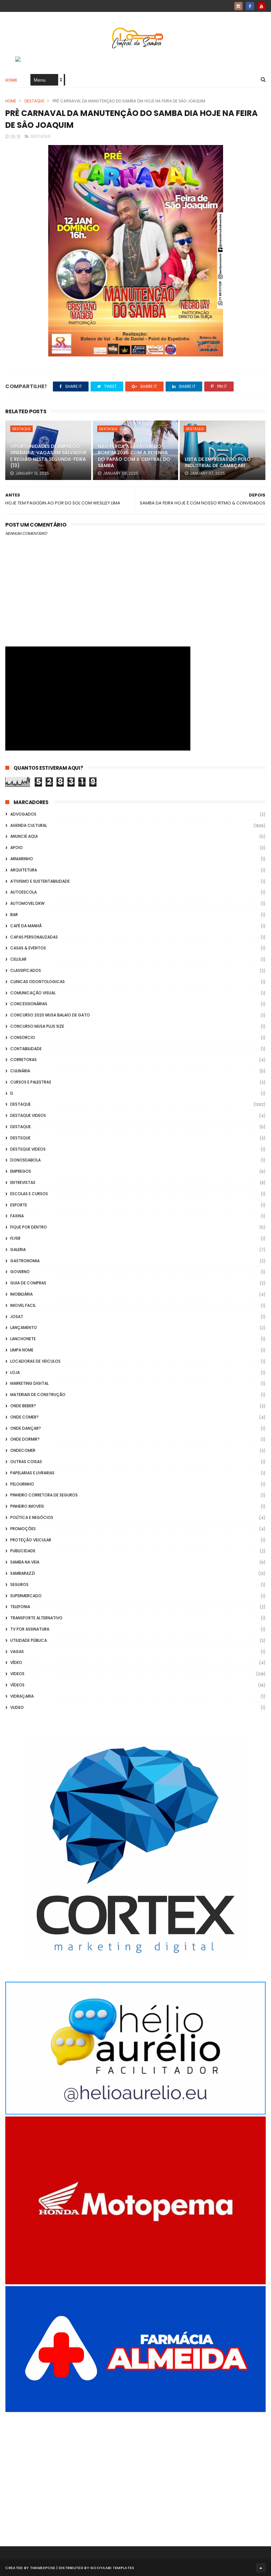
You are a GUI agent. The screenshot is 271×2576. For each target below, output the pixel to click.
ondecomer (23, 1450)
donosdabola (25, 1160)
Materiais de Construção (38, 1395)
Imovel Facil (23, 1305)
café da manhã (26, 926)
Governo (20, 1272)
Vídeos (17, 1685)
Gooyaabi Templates (112, 2568)
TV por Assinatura (30, 1629)
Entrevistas (23, 1182)
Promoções (23, 1529)
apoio (17, 847)
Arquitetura (24, 870)
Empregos (21, 1171)
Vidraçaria (22, 1696)
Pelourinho (22, 1484)
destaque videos (28, 1115)
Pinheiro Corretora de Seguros (44, 1495)
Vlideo (17, 1707)
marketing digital (29, 1383)
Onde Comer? (24, 1417)
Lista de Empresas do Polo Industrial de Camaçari (218, 462)
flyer (15, 1238)
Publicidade (23, 1551)
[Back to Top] (261, 2568)
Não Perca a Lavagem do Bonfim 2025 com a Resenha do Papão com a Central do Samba (134, 456)
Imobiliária (21, 1294)
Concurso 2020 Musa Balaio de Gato (50, 1015)
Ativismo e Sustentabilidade (40, 881)
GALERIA (18, 1250)
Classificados (26, 970)
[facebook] (250, 6)
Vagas (17, 1652)
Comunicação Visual (33, 993)
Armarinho (22, 859)
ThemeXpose (43, 2568)
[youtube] (262, 6)
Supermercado (26, 1596)
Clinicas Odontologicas (38, 982)
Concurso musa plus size (37, 1026)
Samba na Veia (25, 1562)
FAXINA (17, 1216)
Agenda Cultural (29, 825)
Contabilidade (26, 1049)
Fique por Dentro (29, 1227)
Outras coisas (26, 1462)
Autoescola (23, 892)
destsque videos (28, 1149)
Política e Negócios (32, 1517)
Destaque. (21, 1127)
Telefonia (20, 1607)
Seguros (19, 1584)
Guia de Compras (28, 1283)
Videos (17, 1674)
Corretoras (23, 1060)
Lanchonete (23, 1339)
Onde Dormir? (25, 1439)
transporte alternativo (36, 1618)
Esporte (19, 1205)
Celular (18, 959)
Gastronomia (25, 1261)
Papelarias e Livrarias (32, 1473)
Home (11, 80)
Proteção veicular (31, 1540)
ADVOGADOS (23, 814)
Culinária (20, 1071)
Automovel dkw (27, 903)
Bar (14, 915)
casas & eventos (28, 948)
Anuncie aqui (24, 836)
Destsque (20, 1138)
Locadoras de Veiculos (35, 1361)
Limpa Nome (22, 1350)
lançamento (24, 1327)
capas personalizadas (34, 937)
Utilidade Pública (29, 1640)
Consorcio (23, 1037)
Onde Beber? (23, 1406)
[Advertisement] (135, 2470)
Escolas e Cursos (29, 1194)
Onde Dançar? (26, 1428)
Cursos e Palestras (31, 1082)
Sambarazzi (23, 1573)
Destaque (34, 101)
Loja (15, 1372)
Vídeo (16, 1662)
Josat (17, 1317)
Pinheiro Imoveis (27, 1506)
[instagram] (238, 6)
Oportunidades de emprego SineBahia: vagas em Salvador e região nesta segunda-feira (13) (48, 456)
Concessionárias (29, 1004)
